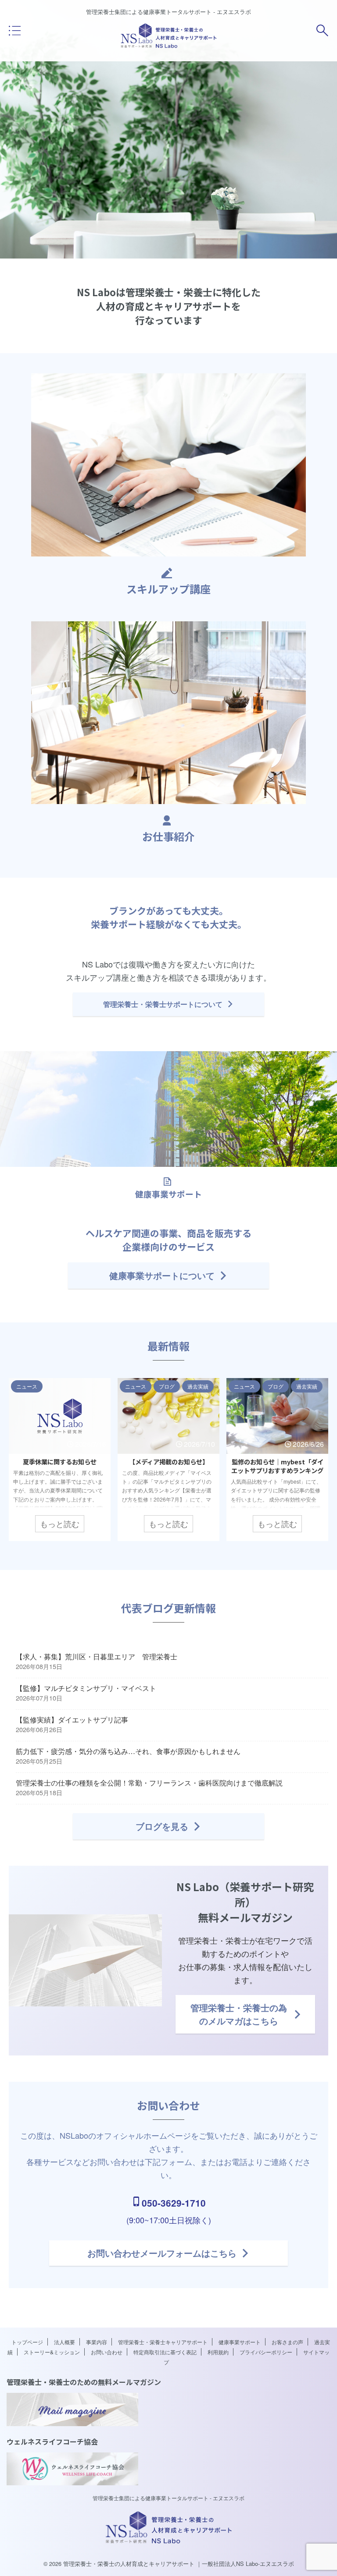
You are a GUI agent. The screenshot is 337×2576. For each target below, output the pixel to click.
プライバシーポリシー (266, 2352)
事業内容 (97, 2342)
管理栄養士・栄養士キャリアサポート (163, 2342)
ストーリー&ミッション (52, 2352)
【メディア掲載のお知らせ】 (169, 1462)
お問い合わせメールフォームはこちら (162, 2253)
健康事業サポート (240, 2342)
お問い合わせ (107, 2352)
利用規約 (218, 2352)
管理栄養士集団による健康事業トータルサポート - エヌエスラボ (168, 2498)
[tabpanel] (60, 1459)
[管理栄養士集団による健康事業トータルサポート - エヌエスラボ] (169, 46)
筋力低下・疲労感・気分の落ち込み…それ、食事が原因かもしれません (128, 1751)
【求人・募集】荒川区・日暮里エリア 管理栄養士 (97, 1656)
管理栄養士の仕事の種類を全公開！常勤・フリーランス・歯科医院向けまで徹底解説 (149, 1782)
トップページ (27, 2342)
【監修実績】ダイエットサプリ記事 (72, 1719)
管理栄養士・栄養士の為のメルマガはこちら (239, 2014)
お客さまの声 (287, 2342)
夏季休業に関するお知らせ (60, 1462)
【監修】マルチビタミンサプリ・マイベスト (86, 1688)
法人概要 (65, 2342)
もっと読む (60, 1524)
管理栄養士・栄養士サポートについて (163, 1004)
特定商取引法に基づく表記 (165, 2352)
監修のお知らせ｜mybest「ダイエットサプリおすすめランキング (277, 1466)
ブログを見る (162, 1826)
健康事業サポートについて (162, 1275)
